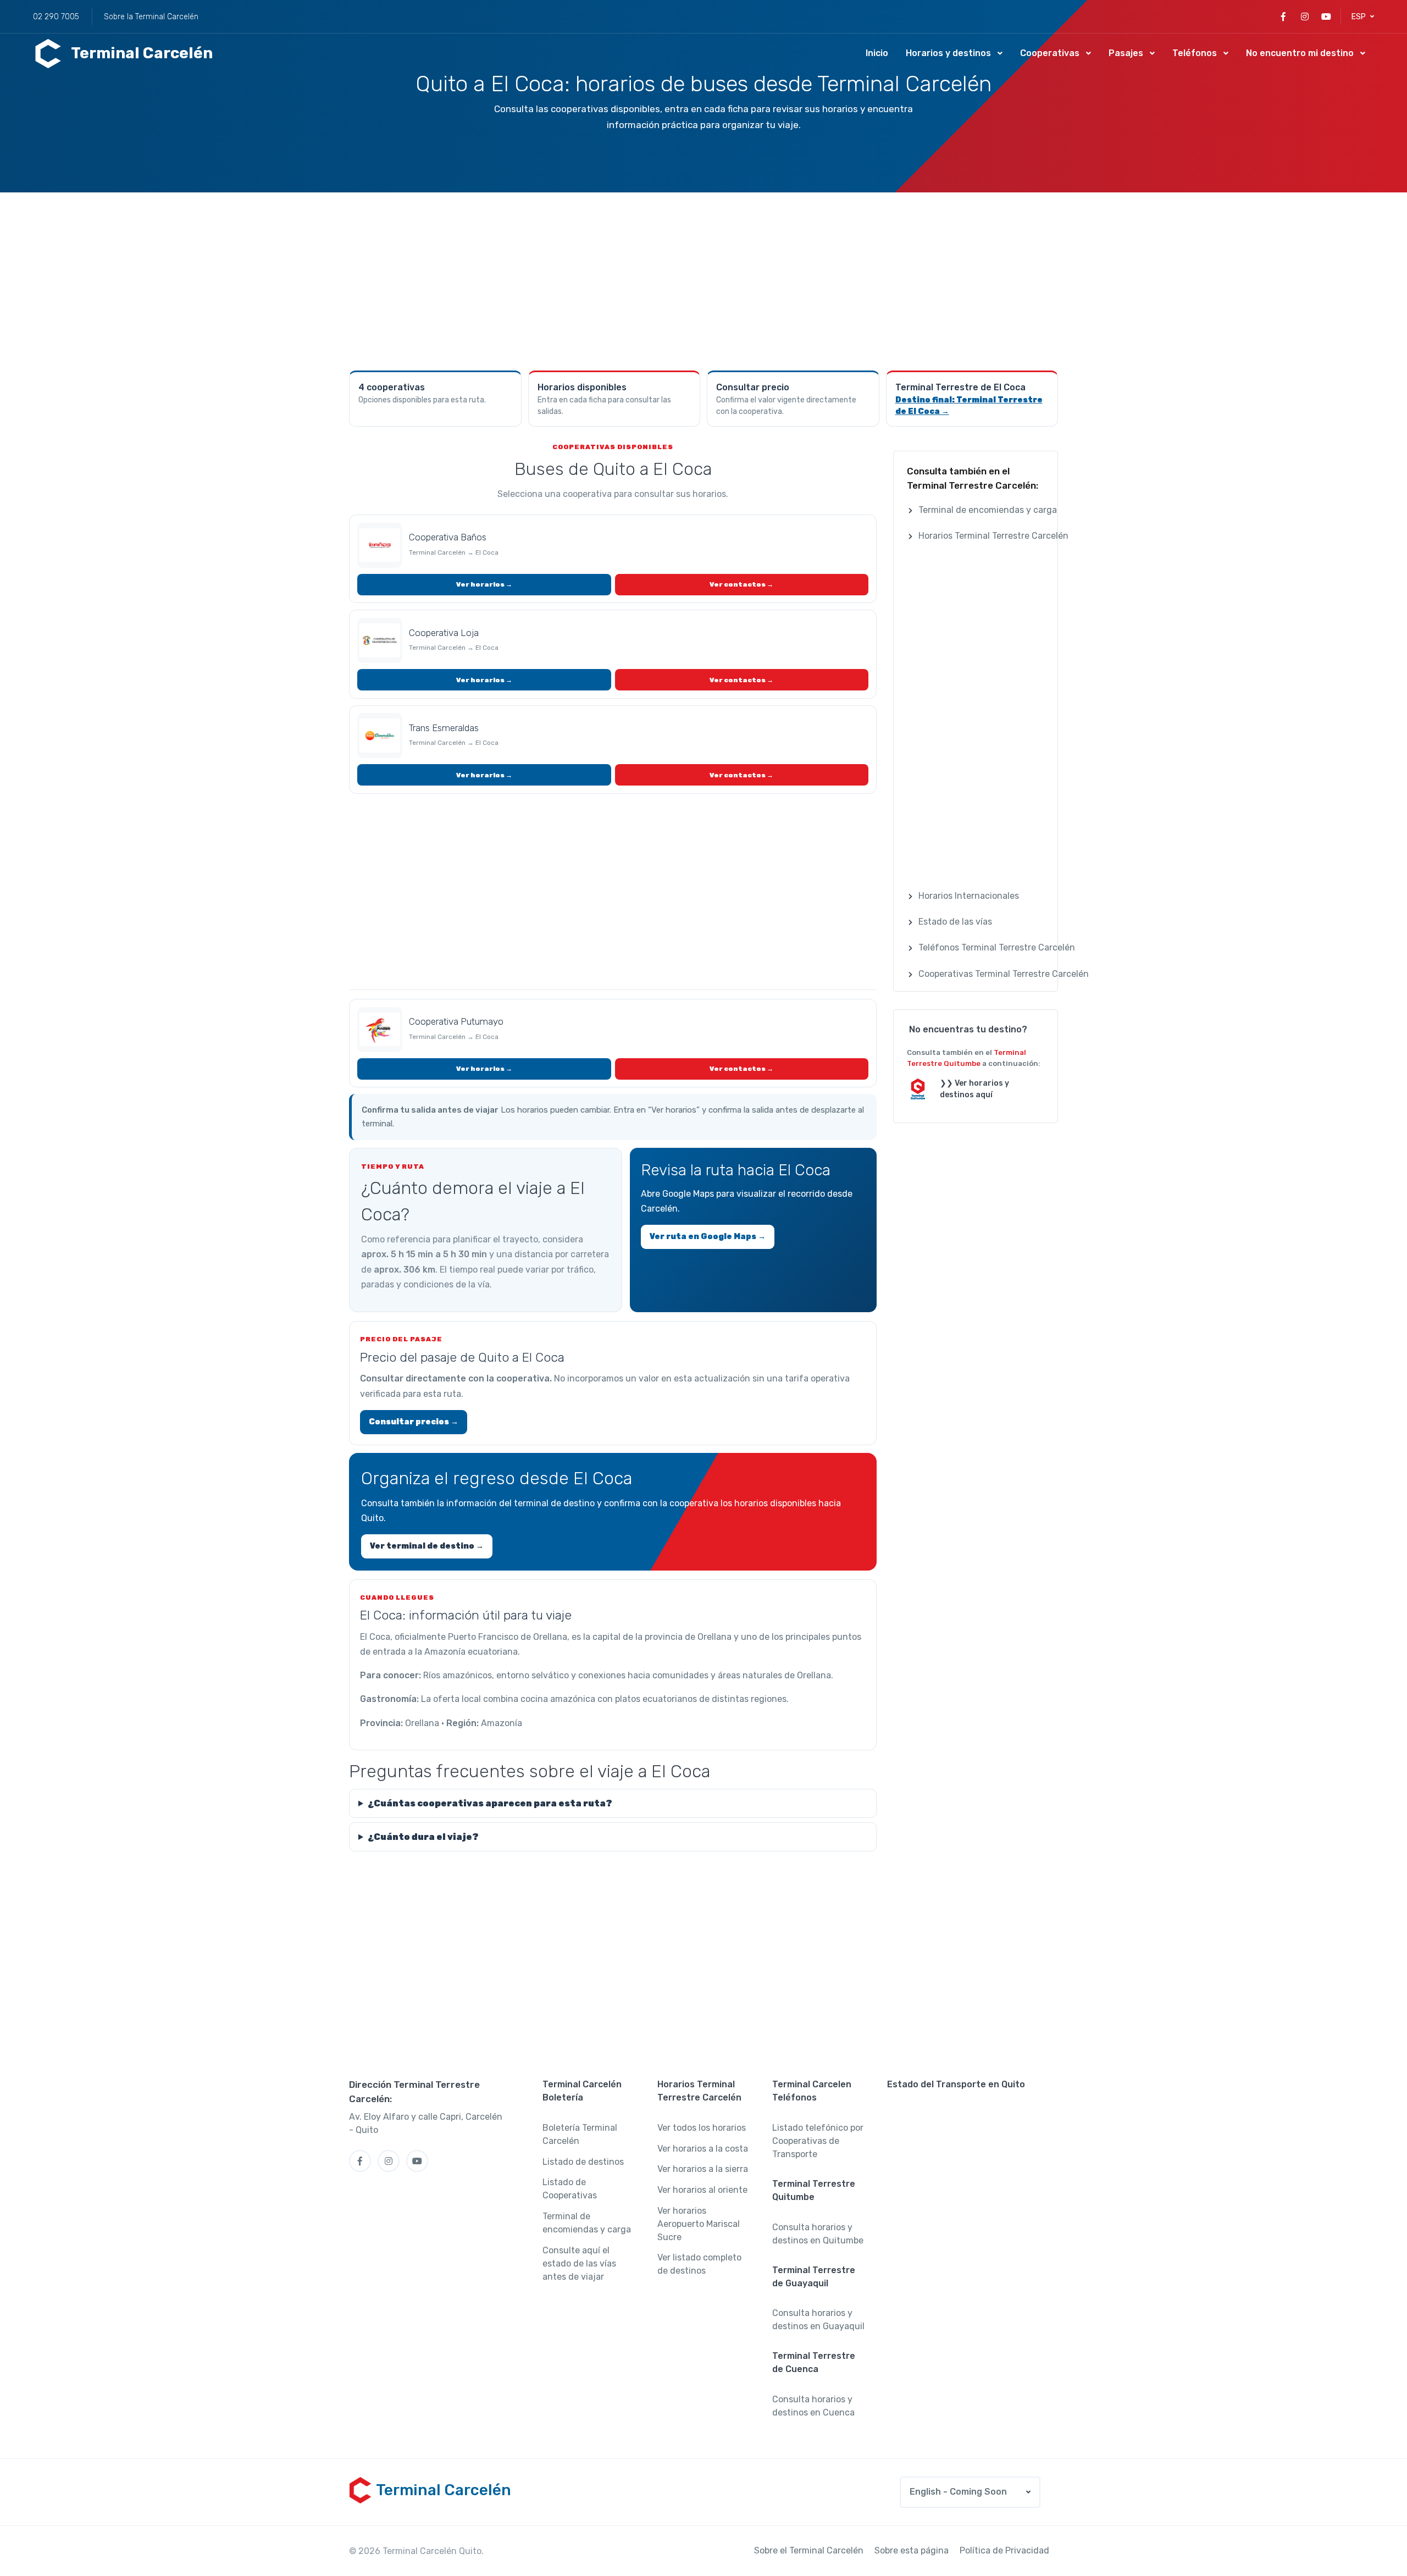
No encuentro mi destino (1300, 53)
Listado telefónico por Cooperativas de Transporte (818, 2141)
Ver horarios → (484, 584)
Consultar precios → (414, 1422)
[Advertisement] (703, 280)
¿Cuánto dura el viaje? (423, 1837)
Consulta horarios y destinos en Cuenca (813, 2406)
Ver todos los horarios (702, 2128)
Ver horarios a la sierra (703, 2169)
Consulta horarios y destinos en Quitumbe (818, 2234)
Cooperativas (1050, 53)
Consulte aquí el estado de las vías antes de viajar (579, 2263)
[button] (1363, 17)
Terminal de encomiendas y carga (587, 2223)
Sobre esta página (912, 2550)
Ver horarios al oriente (702, 2190)
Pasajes (1126, 53)
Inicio (877, 53)
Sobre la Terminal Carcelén (151, 17)
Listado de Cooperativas (570, 2189)
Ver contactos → (741, 584)
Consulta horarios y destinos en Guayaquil (818, 2320)
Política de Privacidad (1004, 2550)
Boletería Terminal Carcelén (580, 2134)
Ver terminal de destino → (427, 1546)
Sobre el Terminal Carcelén (809, 2550)
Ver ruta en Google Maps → (708, 1237)
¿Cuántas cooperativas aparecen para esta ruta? (490, 1803)
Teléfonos (1195, 53)
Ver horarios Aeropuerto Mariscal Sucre (699, 2224)
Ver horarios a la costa (703, 2149)
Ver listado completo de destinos (699, 2264)
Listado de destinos (583, 2162)
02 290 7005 (56, 17)
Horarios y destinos (948, 53)
